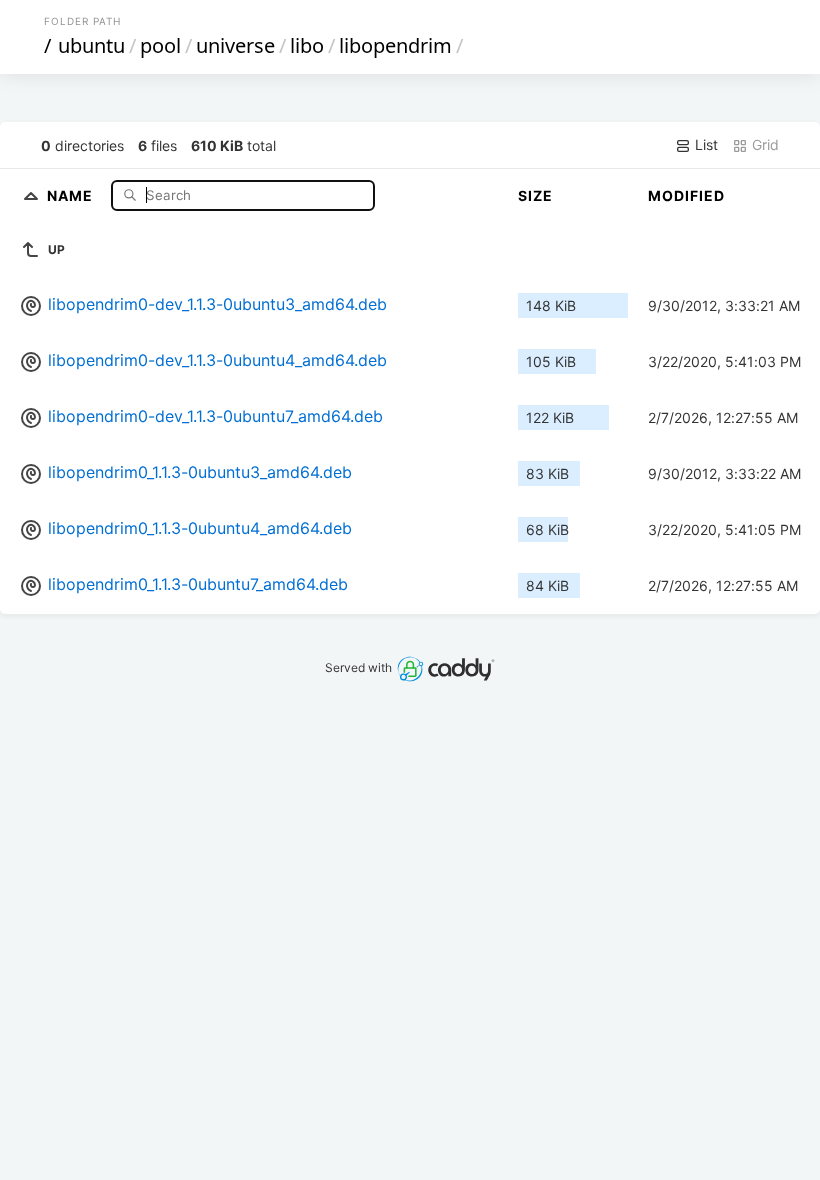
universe (235, 45)
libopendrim (395, 45)
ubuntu (91, 45)
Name (72, 194)
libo (307, 45)
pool (160, 45)
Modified (686, 195)
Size (535, 195)
